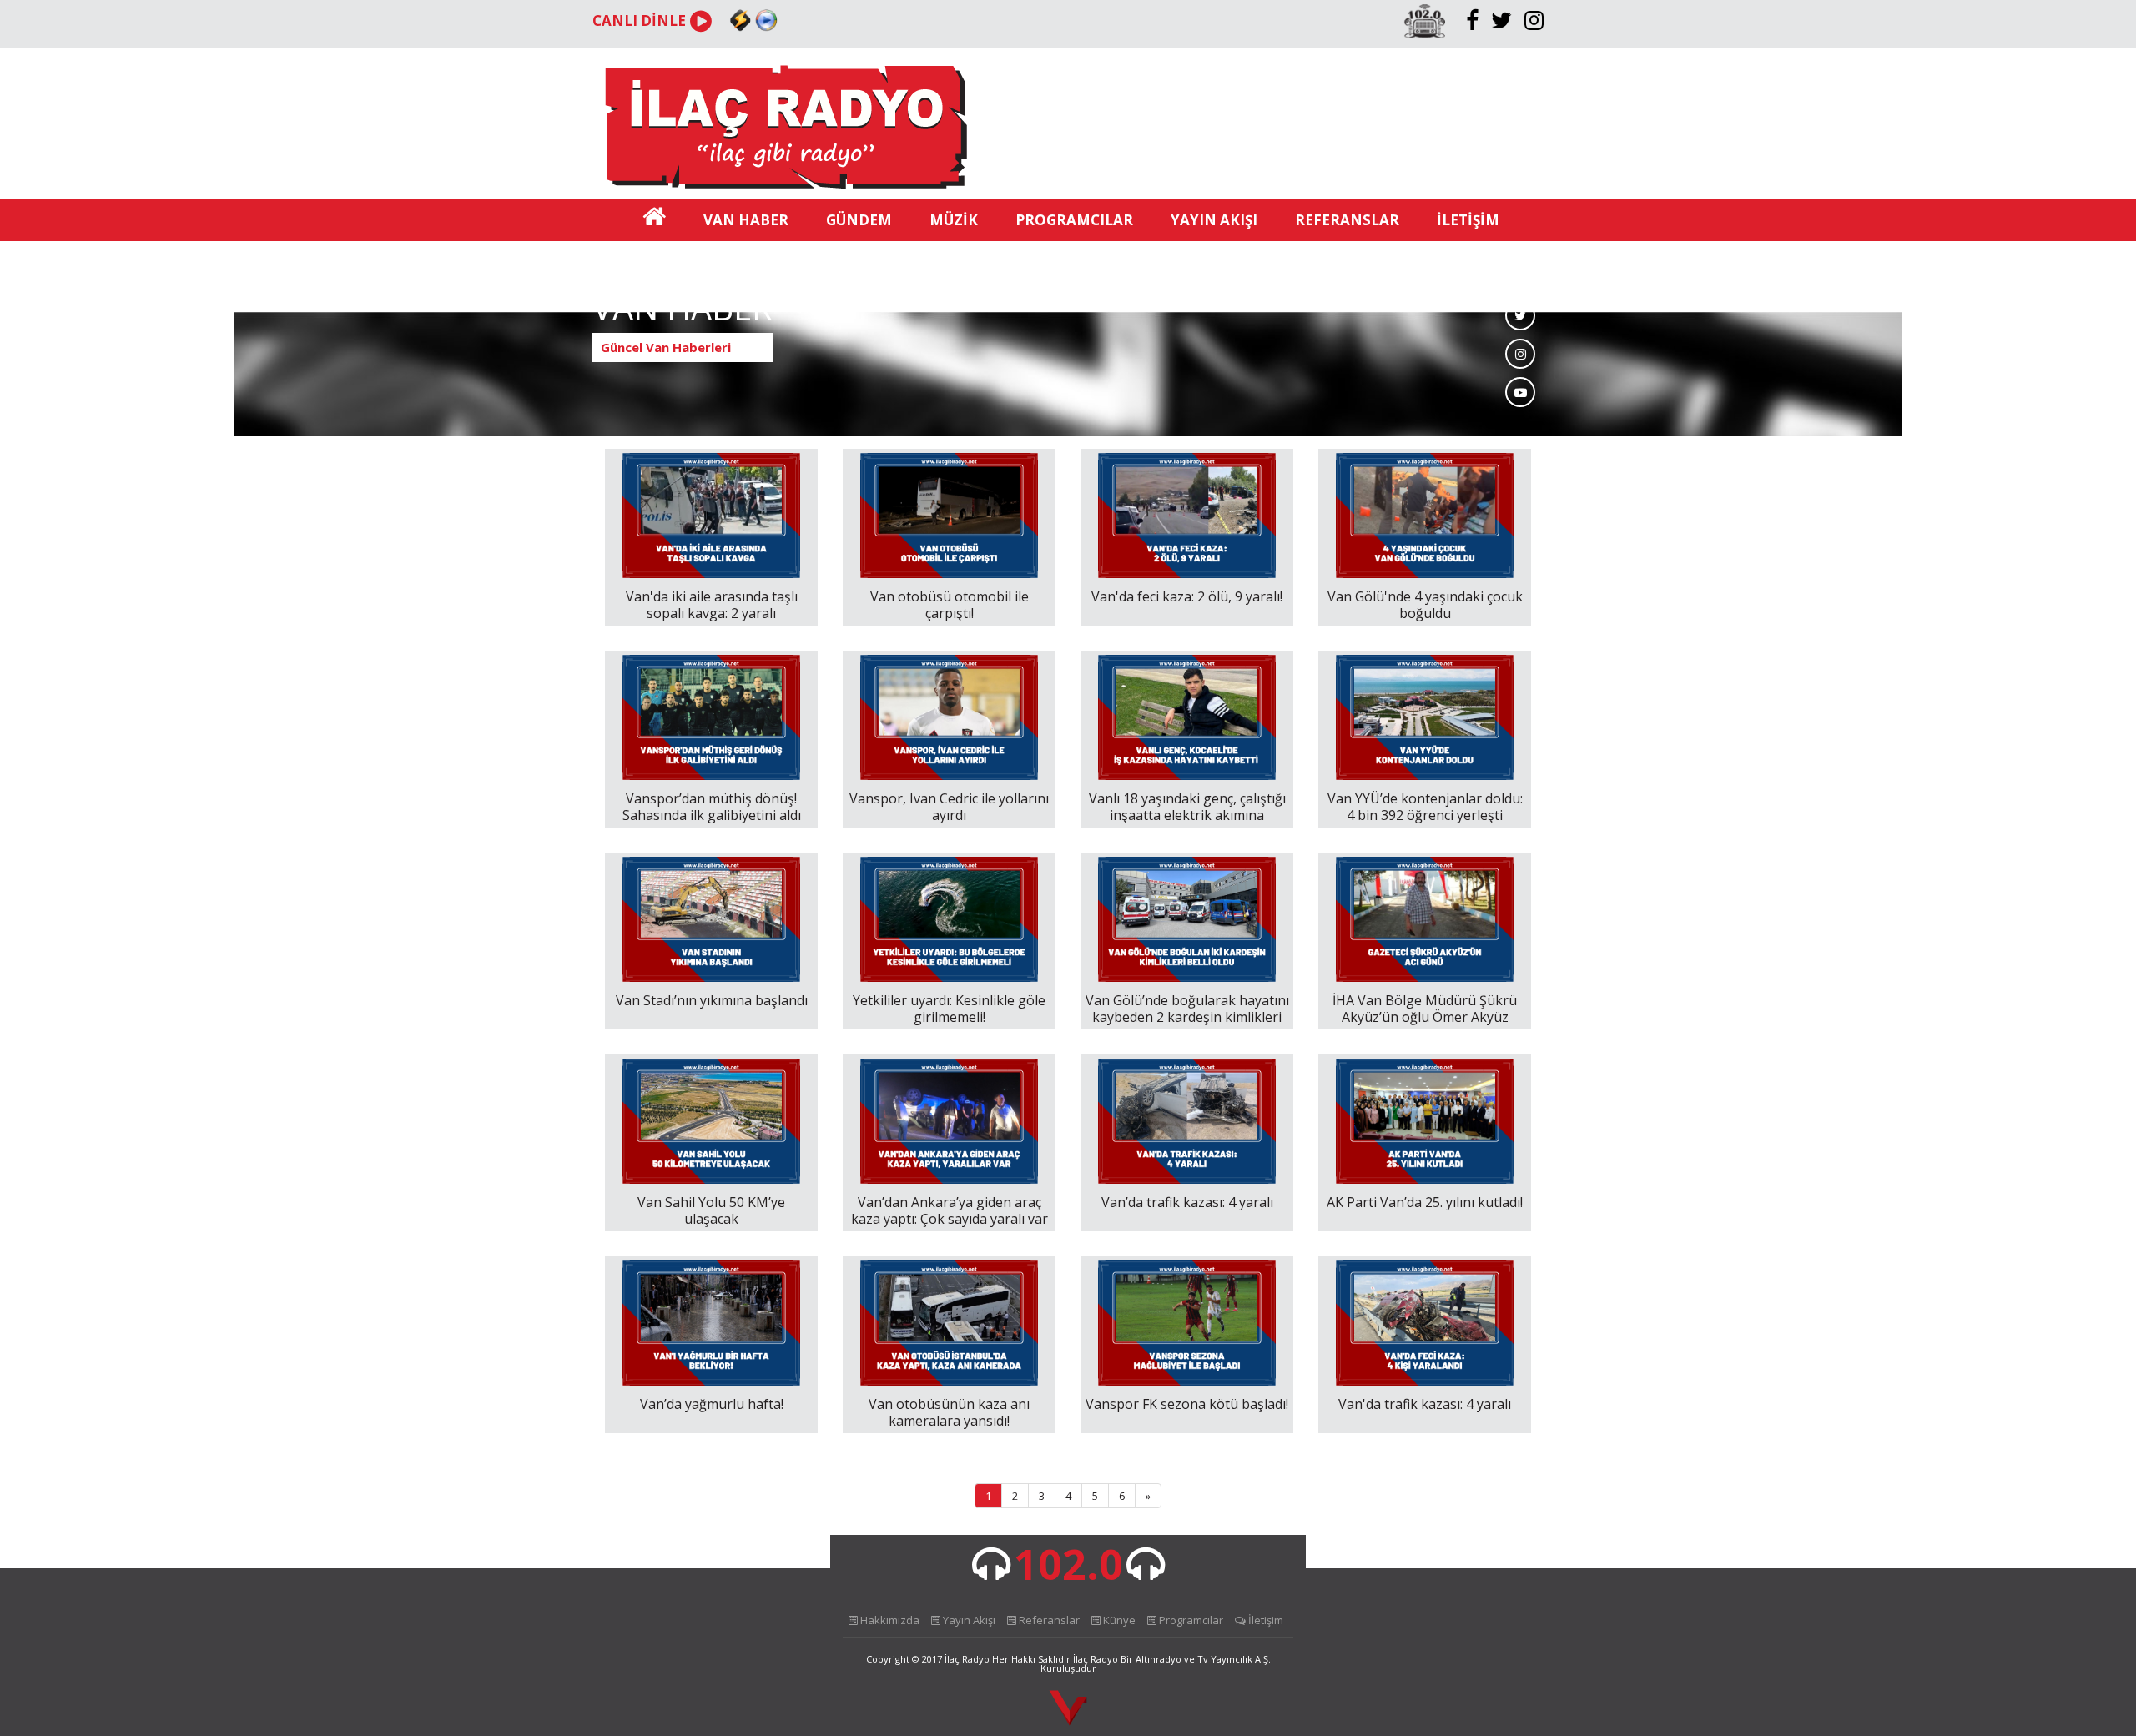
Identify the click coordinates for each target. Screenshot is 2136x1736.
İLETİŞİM (1468, 220)
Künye (1118, 1620)
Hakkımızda (889, 1620)
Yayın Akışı (968, 1620)
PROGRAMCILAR (1074, 220)
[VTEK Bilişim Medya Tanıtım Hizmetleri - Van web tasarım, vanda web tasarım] (1068, 1709)
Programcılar (1190, 1620)
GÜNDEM (859, 220)
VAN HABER (746, 220)
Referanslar (1048, 1620)
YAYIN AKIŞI (1214, 220)
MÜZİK (954, 220)
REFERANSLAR (1347, 220)
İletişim (1264, 1620)
